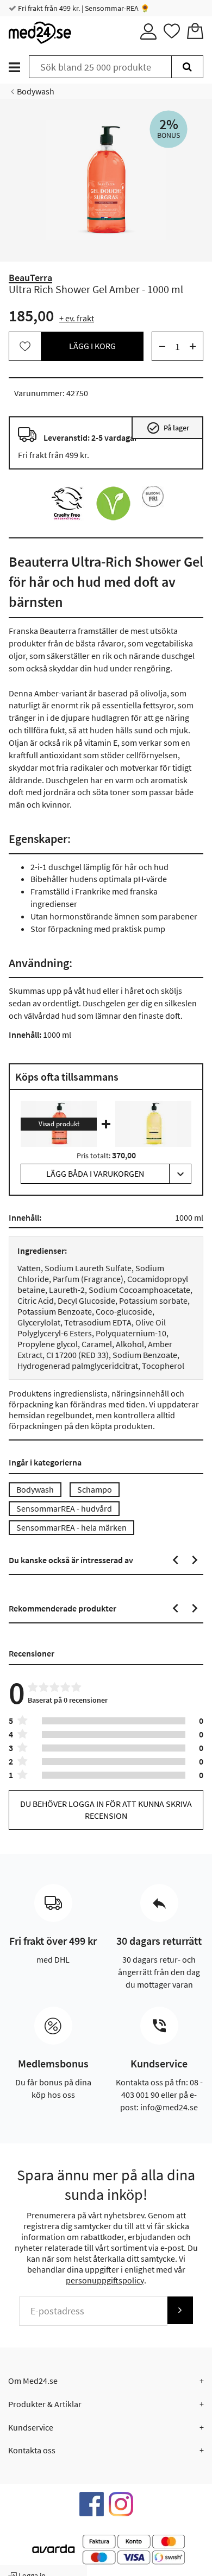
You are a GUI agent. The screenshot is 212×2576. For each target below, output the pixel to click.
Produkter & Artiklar (45, 2404)
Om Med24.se (33, 2381)
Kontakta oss (32, 2450)
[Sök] (187, 67)
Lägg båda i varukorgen (95, 1173)
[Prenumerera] (180, 2310)
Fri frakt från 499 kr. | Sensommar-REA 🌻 (83, 8)
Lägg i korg (92, 346)
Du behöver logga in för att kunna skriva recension (106, 1809)
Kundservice (31, 2427)
